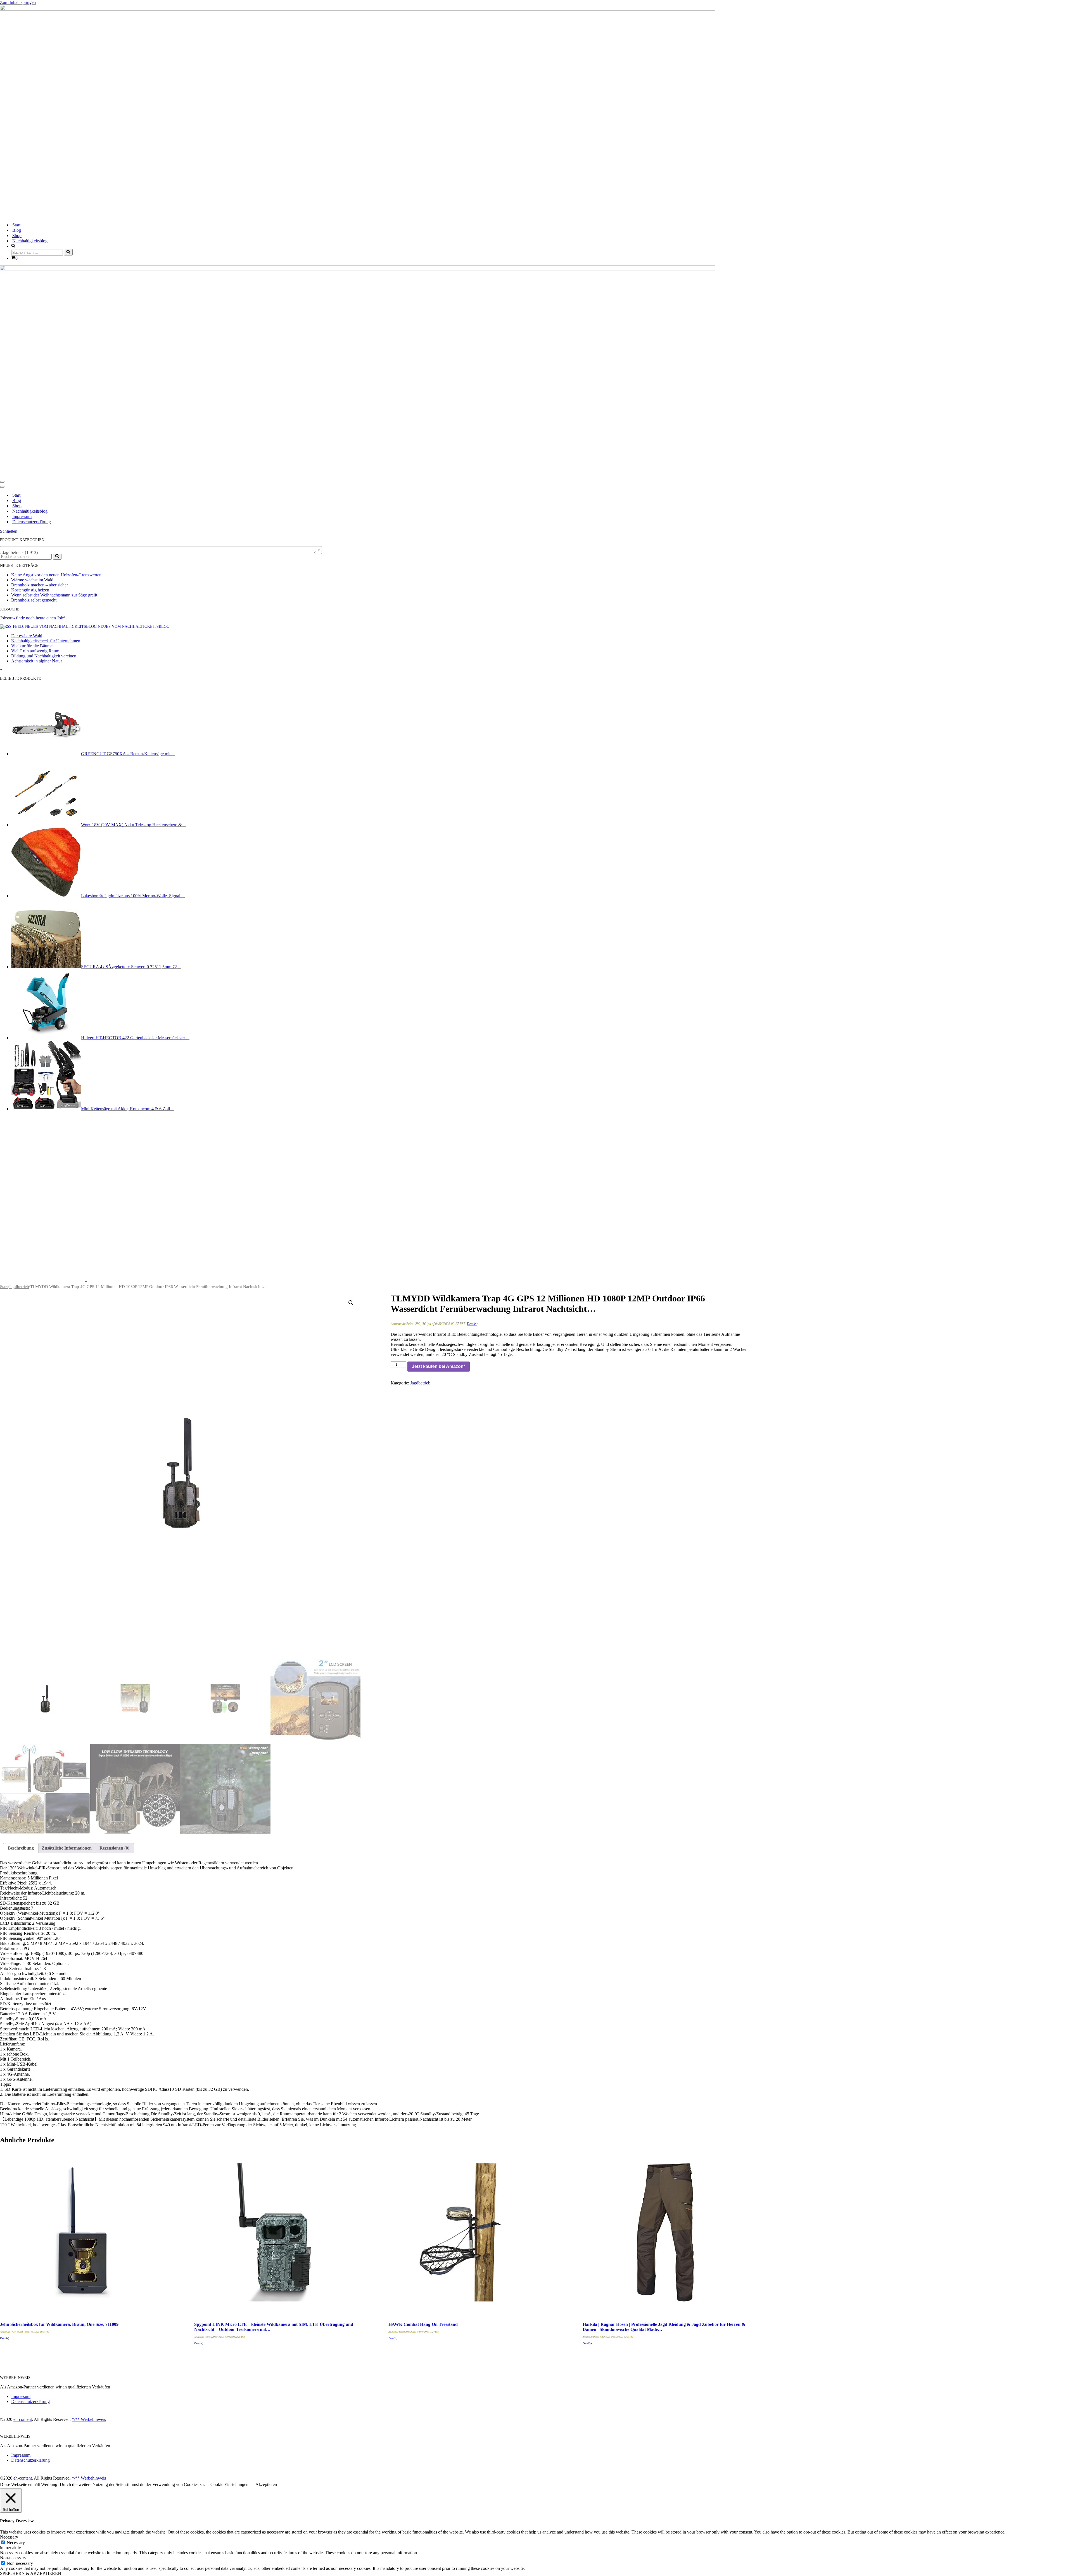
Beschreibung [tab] (21, 1848)
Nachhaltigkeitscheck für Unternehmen (46, 641)
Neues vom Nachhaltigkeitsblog (134, 627)
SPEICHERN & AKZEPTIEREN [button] (31, 2573)
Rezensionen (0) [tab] (114, 1848)
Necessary (16, 2543)
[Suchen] (68, 252)
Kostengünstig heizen (30, 590)
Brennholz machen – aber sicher (40, 585)
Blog (17, 230)
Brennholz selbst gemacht (34, 600)
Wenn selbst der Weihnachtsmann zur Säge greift (54, 595)
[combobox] (161, 550)
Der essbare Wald (27, 636)
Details (472, 1324)
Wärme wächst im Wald (32, 580)
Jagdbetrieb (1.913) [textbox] (159, 552)
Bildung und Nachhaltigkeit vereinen (44, 656)
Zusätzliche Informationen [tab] (67, 1848)
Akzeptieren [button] (266, 2484)
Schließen (9, 531)
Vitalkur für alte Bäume (32, 646)
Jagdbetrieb (19, 1287)
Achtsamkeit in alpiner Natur (37, 661)
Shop (17, 235)
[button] (351, 1303)
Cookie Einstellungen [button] (229, 2484)
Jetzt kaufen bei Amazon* (439, 1366)
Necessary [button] (9, 2537)
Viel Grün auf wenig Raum (35, 651)
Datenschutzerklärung (32, 522)
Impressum (22, 516)
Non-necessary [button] (13, 2558)
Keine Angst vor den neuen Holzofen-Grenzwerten (56, 575)
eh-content (23, 2419)
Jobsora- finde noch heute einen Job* (33, 618)
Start (16, 225)
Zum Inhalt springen (18, 2)
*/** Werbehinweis (89, 2419)
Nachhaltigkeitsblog (30, 241)
